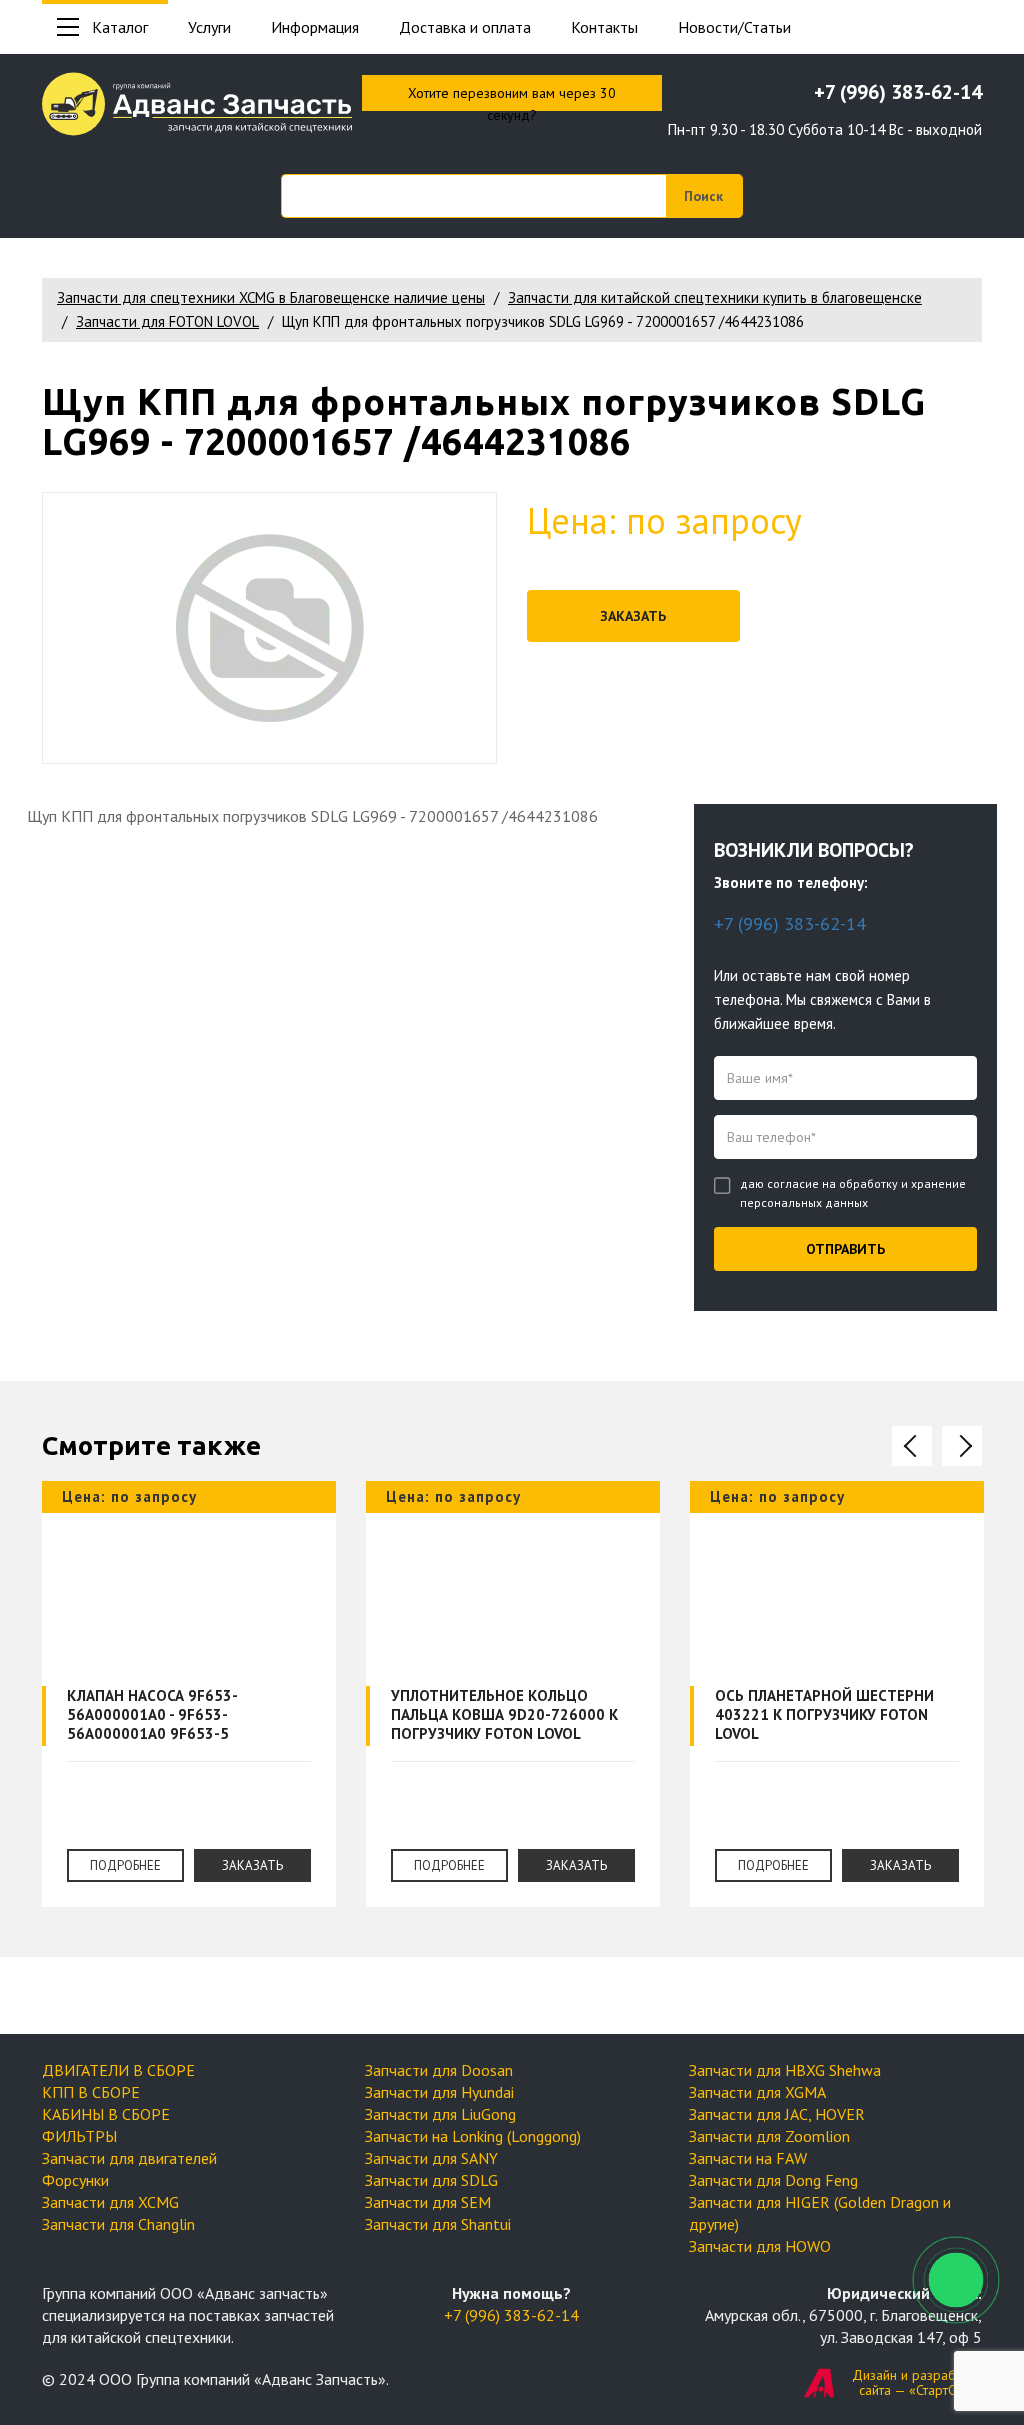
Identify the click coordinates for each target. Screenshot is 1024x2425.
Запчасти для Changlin (118, 2224)
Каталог (120, 27)
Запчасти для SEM (428, 2202)
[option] (189, 1709)
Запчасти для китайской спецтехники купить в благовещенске (715, 297)
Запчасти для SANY (431, 2158)
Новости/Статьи (734, 27)
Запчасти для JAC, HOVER (777, 2114)
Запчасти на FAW (748, 2158)
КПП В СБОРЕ (91, 2092)
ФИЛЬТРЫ (79, 2136)
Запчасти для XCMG (110, 2202)
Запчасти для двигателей (129, 2158)
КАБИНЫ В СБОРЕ (106, 2114)
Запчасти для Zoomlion (769, 2136)
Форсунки (75, 2180)
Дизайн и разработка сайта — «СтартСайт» (917, 2383)
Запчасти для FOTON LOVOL (167, 321)
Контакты (604, 27)
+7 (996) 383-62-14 (898, 92)
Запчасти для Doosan (439, 2070)
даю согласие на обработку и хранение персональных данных (853, 1193)
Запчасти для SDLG (431, 2180)
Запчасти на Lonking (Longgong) (473, 2136)
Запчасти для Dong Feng (773, 2180)
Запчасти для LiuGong (440, 2114)
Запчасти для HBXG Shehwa (785, 2070)
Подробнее (125, 1865)
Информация (315, 27)
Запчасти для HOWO (760, 2246)
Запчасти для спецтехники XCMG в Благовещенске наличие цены (271, 297)
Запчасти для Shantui (438, 2224)
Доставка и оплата (465, 27)
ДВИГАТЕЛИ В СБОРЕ (118, 2070)
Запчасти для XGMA (757, 2092)
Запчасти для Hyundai (439, 2092)
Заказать (633, 616)
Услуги (209, 27)
